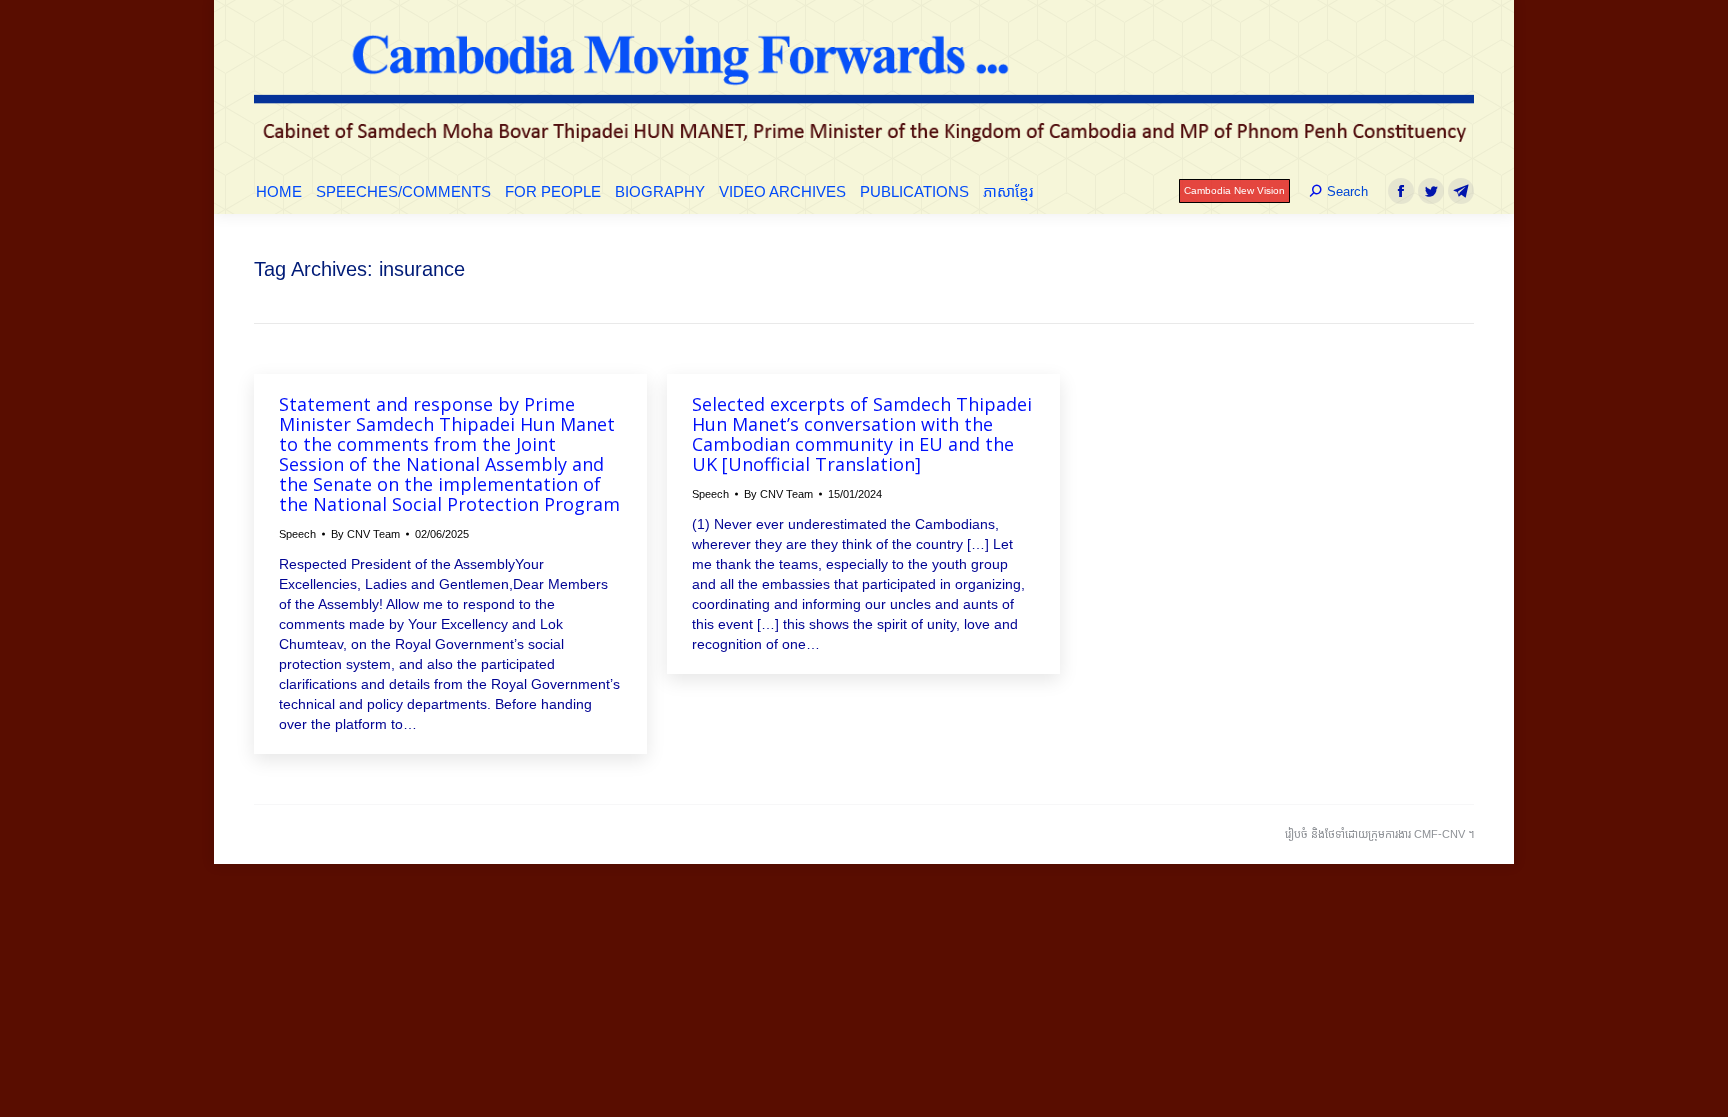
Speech (297, 534)
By (365, 534)
